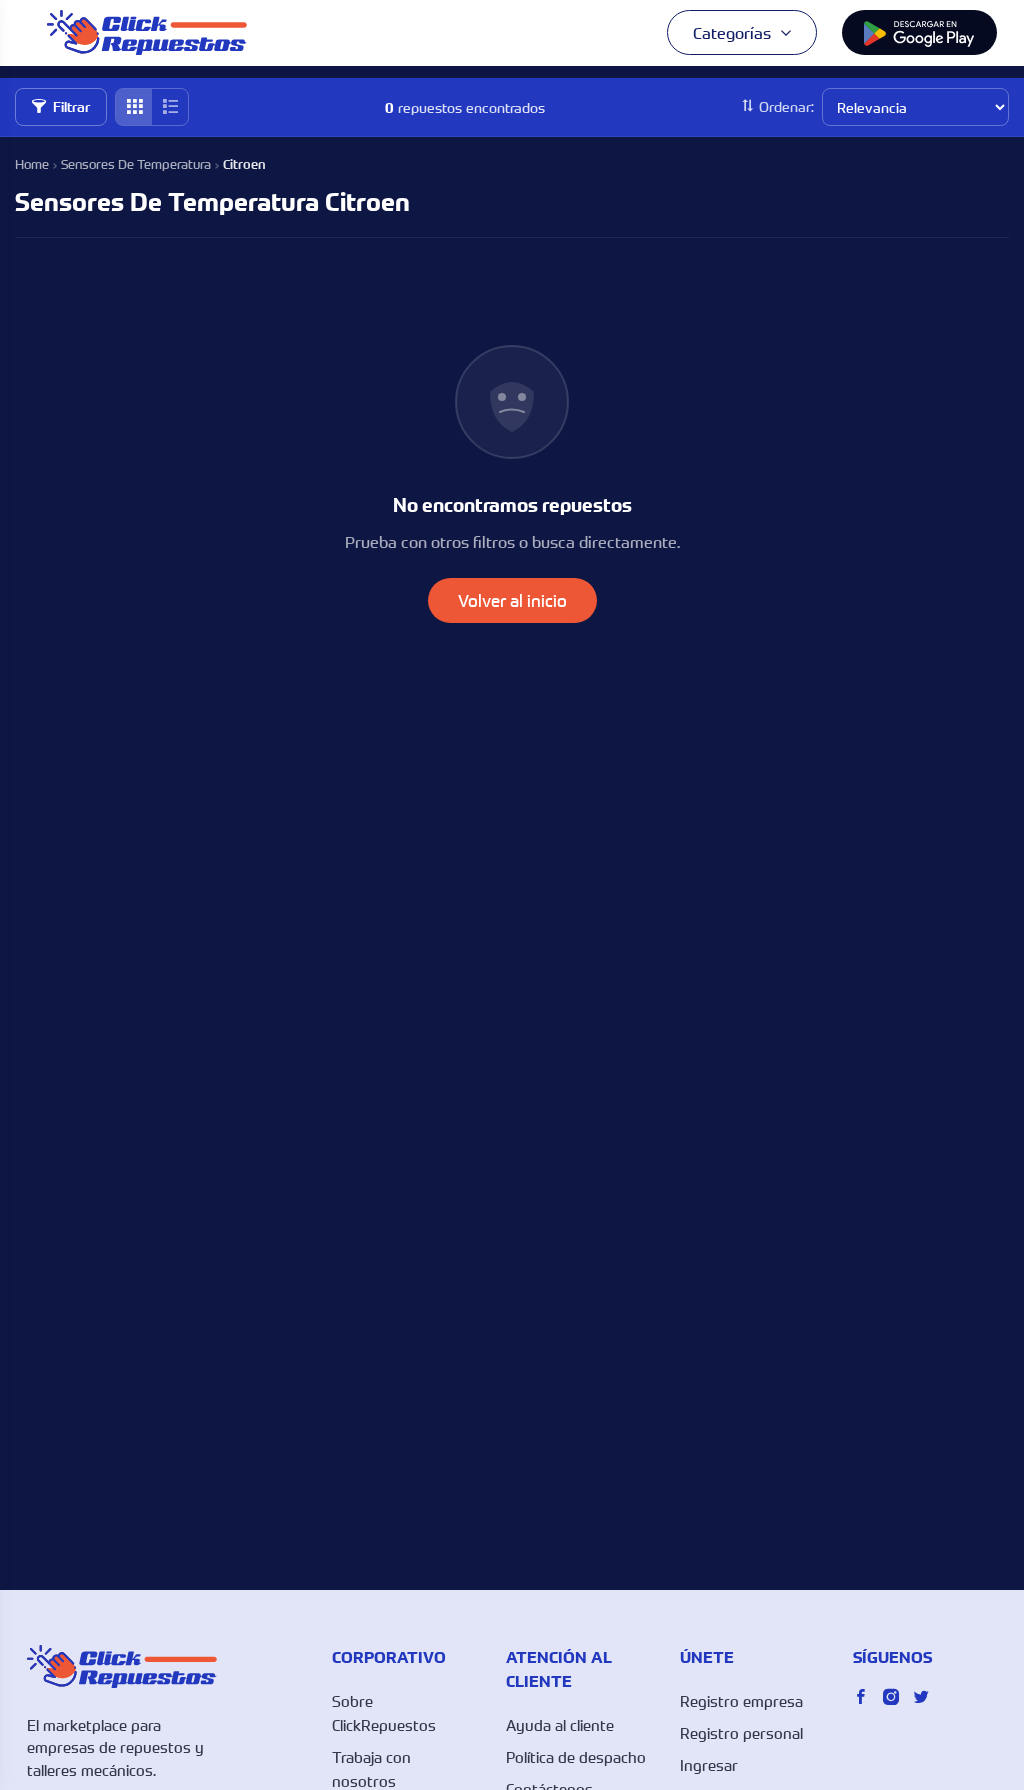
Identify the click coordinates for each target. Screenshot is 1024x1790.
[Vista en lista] (170, 107)
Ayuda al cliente (560, 1725)
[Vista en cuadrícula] (134, 107)
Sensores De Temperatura (136, 164)
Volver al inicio (512, 600)
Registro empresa (741, 1701)
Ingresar (709, 1765)
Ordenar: (786, 106)
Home (32, 164)
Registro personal (741, 1733)
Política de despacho (576, 1757)
